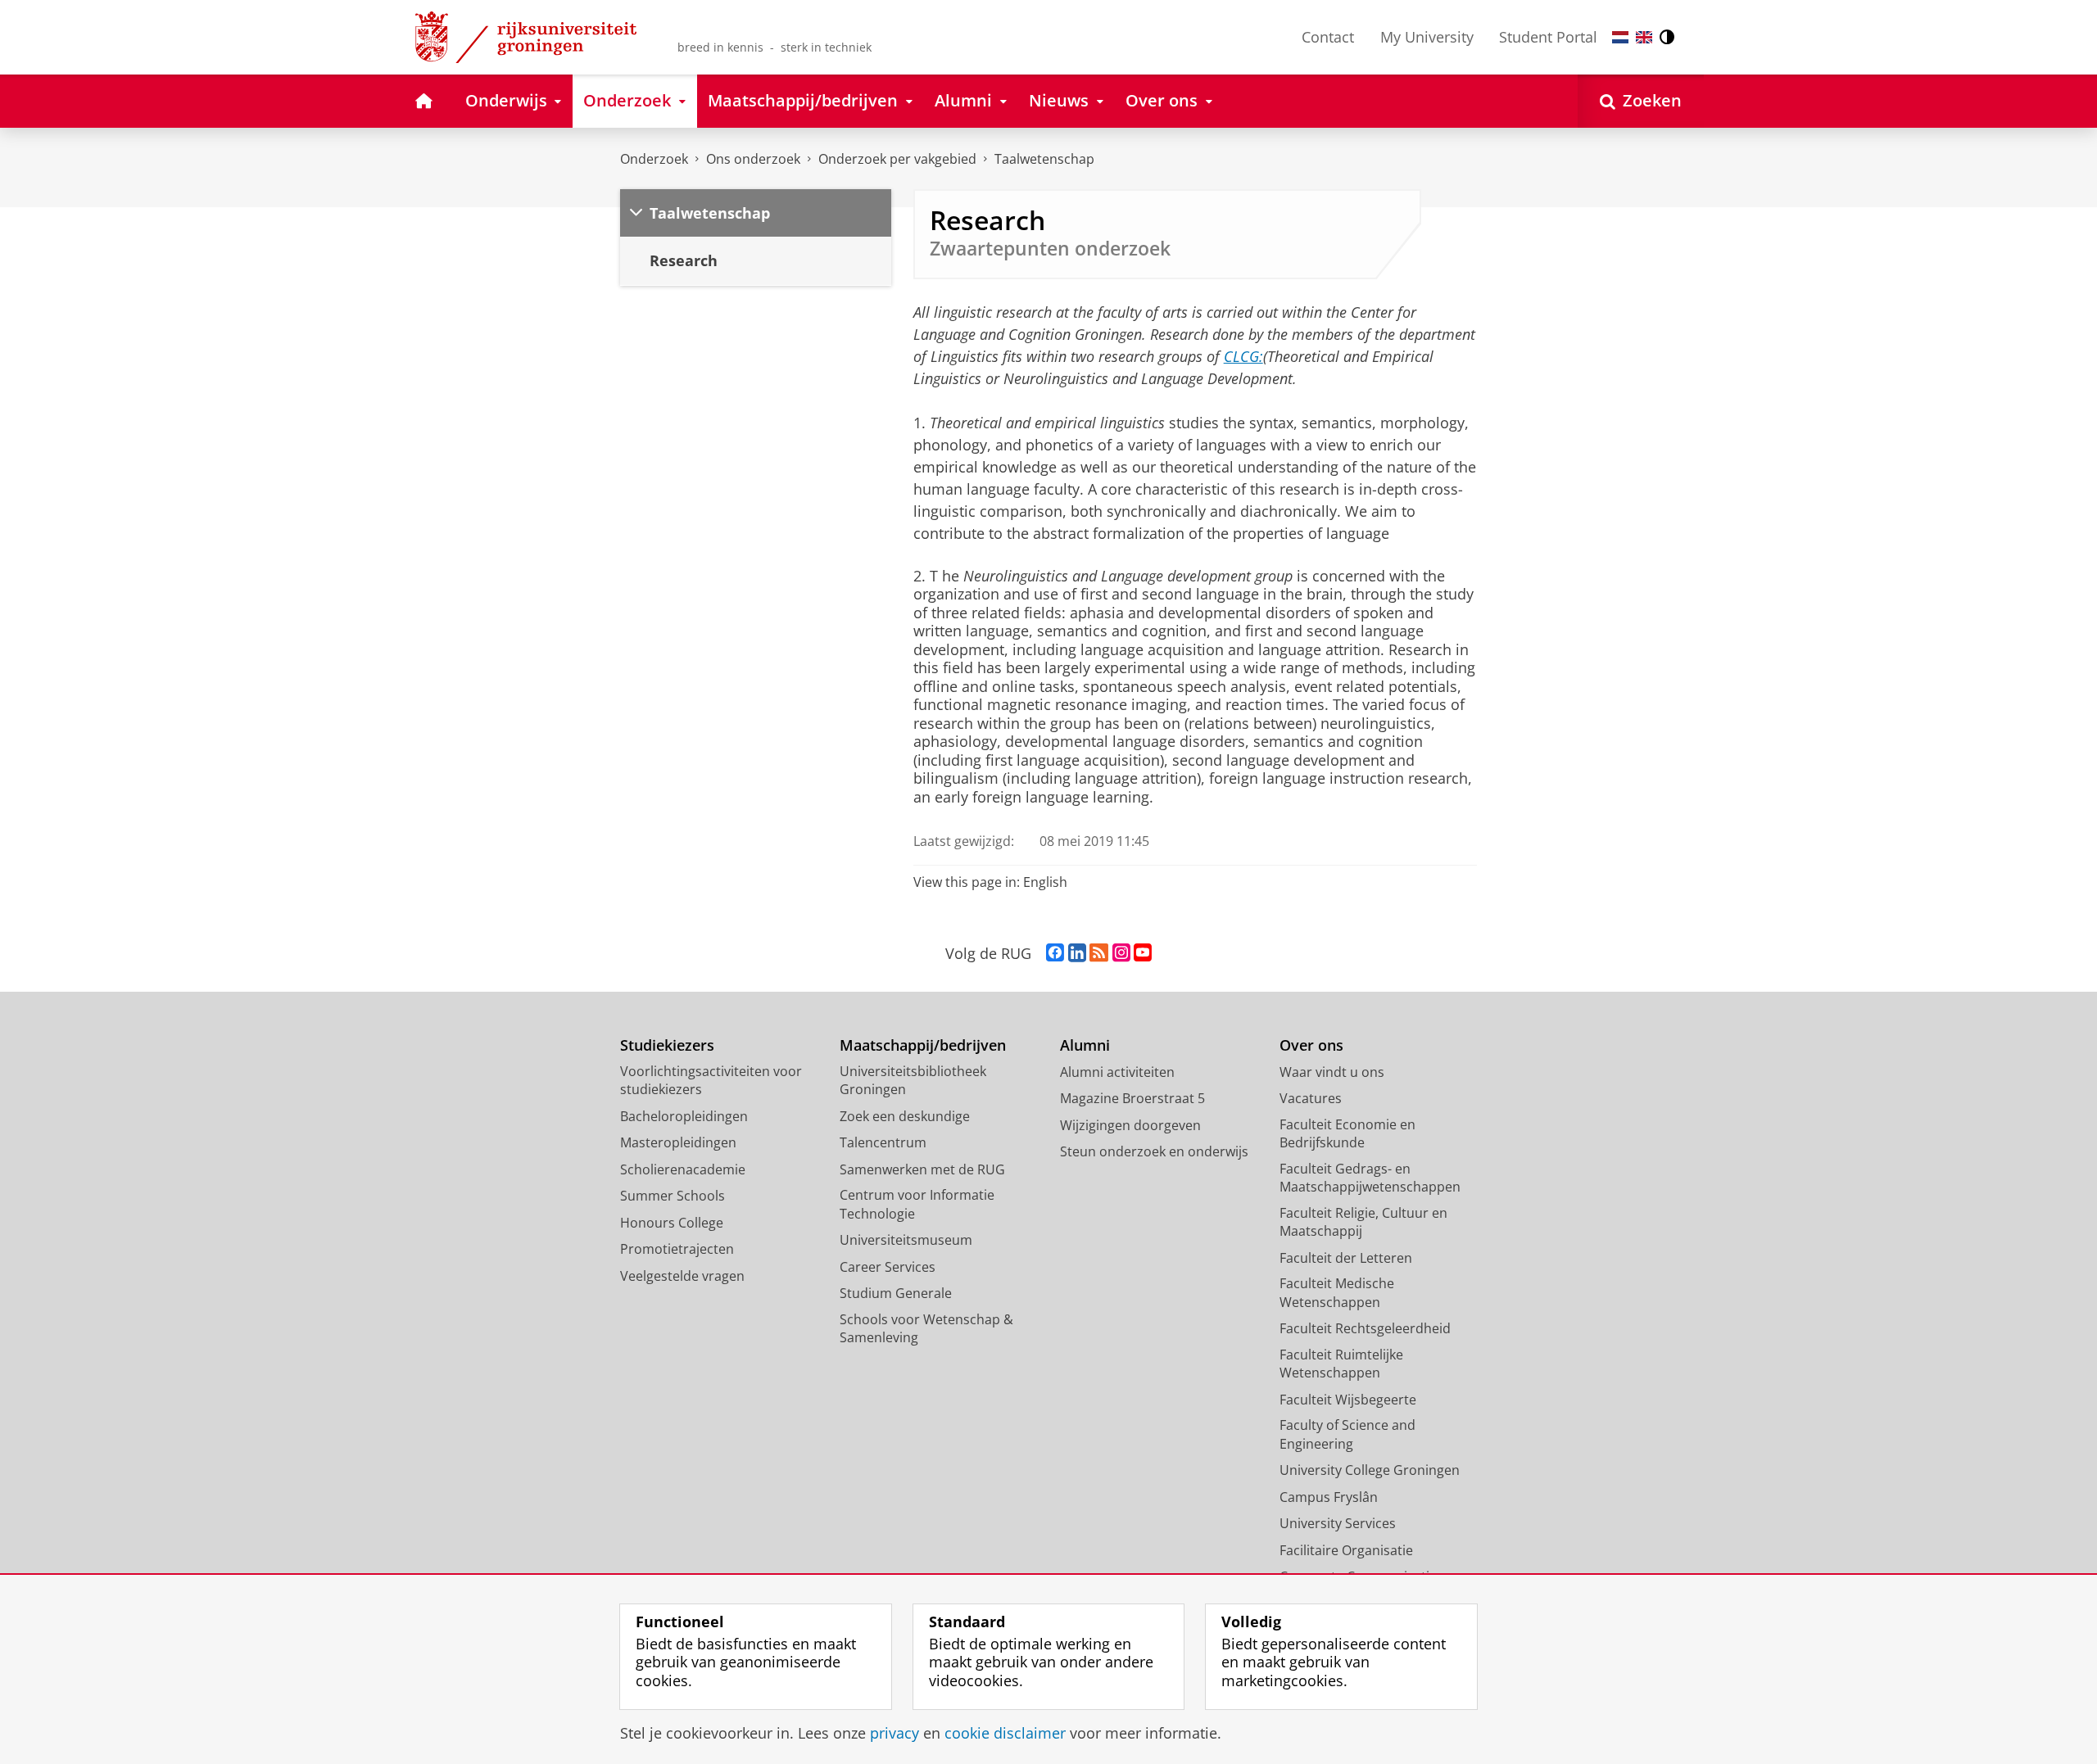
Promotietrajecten (677, 1249)
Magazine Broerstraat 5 (1132, 1098)
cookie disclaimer (1005, 1733)
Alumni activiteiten (1117, 1072)
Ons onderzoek (753, 159)
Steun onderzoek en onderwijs (1154, 1151)
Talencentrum (883, 1142)
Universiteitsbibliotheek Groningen (913, 1081)
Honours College (672, 1223)
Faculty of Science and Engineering (1347, 1434)
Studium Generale (896, 1293)
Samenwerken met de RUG (922, 1169)
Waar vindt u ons (1332, 1072)
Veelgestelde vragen (682, 1276)
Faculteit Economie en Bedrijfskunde (1347, 1134)
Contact (1328, 37)
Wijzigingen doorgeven (1130, 1125)
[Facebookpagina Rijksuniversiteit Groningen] (1055, 953)
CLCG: (1243, 356)
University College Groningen (1370, 1470)
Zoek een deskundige (905, 1116)
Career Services (888, 1267)
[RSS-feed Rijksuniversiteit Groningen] (1099, 953)
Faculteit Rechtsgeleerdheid (1365, 1328)
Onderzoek (654, 159)
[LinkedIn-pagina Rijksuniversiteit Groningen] (1077, 953)
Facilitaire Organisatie (1346, 1550)
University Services (1338, 1523)
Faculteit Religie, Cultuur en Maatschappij (1363, 1222)
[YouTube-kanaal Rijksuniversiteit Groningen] (1143, 953)
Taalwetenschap (1044, 159)
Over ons (1311, 1045)
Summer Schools (673, 1196)
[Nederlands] (1620, 37)
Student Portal (1548, 37)
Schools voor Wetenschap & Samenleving (926, 1329)
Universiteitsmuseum (906, 1240)
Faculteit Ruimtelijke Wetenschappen (1341, 1364)
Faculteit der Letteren (1346, 1258)
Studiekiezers (667, 1045)
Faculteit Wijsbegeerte (1348, 1400)
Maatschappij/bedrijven (923, 1045)
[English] (1644, 37)
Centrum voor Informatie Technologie (917, 1204)
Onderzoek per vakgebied (897, 159)
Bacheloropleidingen (684, 1116)
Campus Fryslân (1329, 1497)
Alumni (1085, 1045)
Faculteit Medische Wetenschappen (1337, 1293)
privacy (895, 1733)
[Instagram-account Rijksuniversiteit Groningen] (1121, 953)
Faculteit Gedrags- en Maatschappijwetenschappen (1370, 1178)
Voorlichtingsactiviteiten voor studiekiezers (711, 1081)
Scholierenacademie (683, 1169)
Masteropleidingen (678, 1142)
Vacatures (1311, 1098)
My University (1427, 37)
